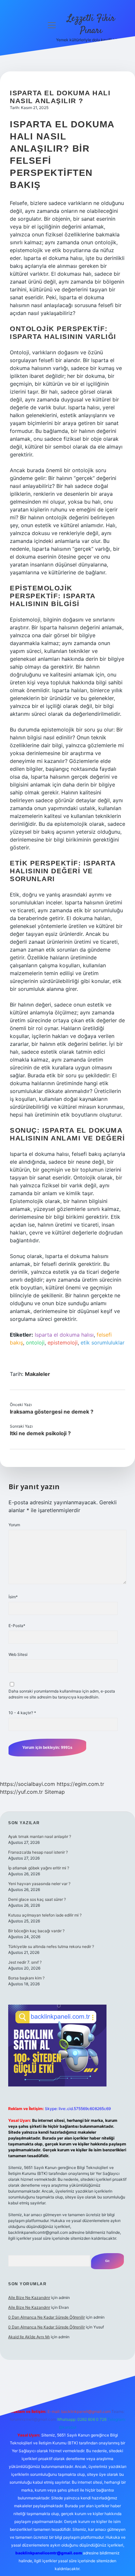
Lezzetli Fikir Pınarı (91, 25)
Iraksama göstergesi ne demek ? (52, 1412)
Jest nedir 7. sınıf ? (25, 1962)
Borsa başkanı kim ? (26, 1978)
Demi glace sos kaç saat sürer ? (37, 1899)
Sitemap (55, 1792)
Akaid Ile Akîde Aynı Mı (29, 2337)
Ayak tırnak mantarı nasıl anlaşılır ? (40, 1836)
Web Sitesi (18, 1654)
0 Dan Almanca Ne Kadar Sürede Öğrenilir (47, 2317)
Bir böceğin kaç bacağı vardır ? (36, 1931)
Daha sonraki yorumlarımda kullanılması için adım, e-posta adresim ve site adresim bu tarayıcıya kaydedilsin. (62, 1694)
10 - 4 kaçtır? (22, 1713)
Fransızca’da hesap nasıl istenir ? (38, 1852)
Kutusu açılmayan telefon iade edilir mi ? (45, 1915)
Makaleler (38, 1374)
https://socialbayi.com (28, 1784)
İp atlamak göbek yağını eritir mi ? (39, 1868)
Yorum (14, 1525)
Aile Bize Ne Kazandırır (29, 2298)
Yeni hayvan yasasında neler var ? (39, 1884)
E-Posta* (17, 1626)
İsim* (13, 1597)
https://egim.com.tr (80, 1784)
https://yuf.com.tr (21, 1792)
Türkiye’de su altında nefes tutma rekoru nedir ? (51, 1946)
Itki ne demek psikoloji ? (40, 1433)
